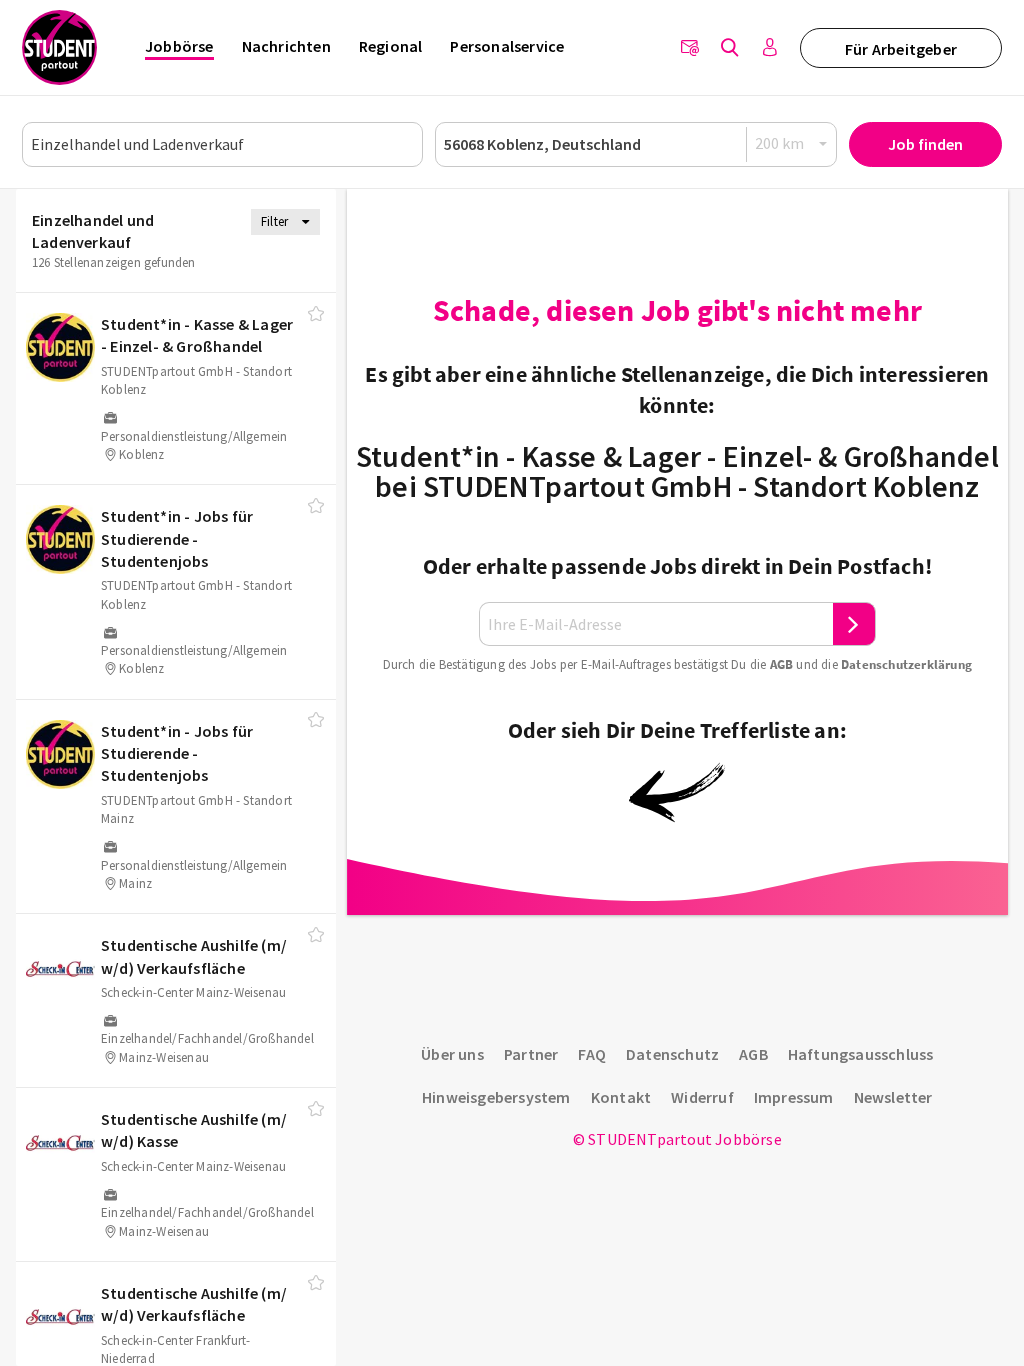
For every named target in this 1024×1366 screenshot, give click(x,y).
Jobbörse (179, 46)
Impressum (794, 1097)
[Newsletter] (690, 48)
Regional (391, 46)
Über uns (452, 1054)
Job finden (925, 144)
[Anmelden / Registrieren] (770, 48)
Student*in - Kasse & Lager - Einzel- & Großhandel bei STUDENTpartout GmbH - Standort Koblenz (677, 471)
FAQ (592, 1054)
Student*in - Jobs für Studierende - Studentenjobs (177, 538)
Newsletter (893, 1097)
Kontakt (621, 1097)
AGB (782, 664)
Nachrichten (286, 46)
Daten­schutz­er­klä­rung (906, 664)
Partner (531, 1054)
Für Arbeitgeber (901, 49)
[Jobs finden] (730, 48)
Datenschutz (672, 1054)
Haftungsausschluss (861, 1054)
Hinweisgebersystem (496, 1097)
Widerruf (702, 1097)
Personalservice (507, 46)
